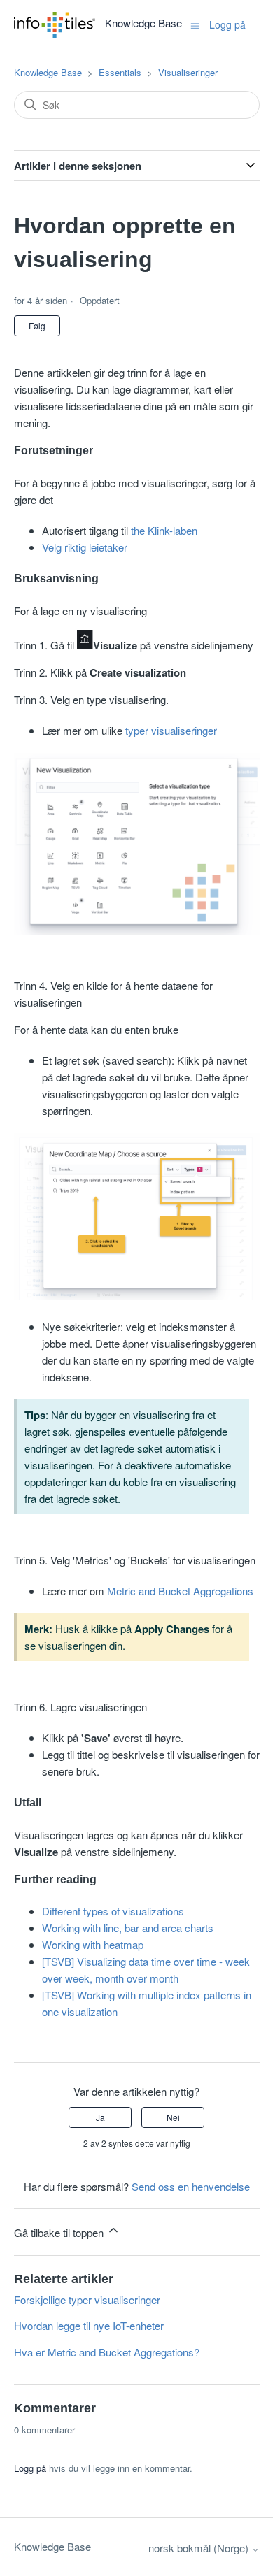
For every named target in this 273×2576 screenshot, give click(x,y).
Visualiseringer (188, 72)
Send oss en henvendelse (191, 2186)
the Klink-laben (164, 530)
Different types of (81, 1911)
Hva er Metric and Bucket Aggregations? (107, 2352)
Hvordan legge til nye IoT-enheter (89, 2325)
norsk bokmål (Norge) (200, 2548)
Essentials (120, 72)
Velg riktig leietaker (85, 547)
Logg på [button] (227, 24)
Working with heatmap (93, 1944)
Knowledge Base (48, 72)
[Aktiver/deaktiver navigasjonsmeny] (195, 24)
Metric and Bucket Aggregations (180, 1591)
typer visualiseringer (171, 730)
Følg (37, 325)
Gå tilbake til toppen (60, 2232)
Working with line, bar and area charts (128, 1928)
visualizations (152, 1911)
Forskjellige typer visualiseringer (87, 2300)
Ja (100, 2117)
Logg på (30, 2468)
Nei (173, 2117)
